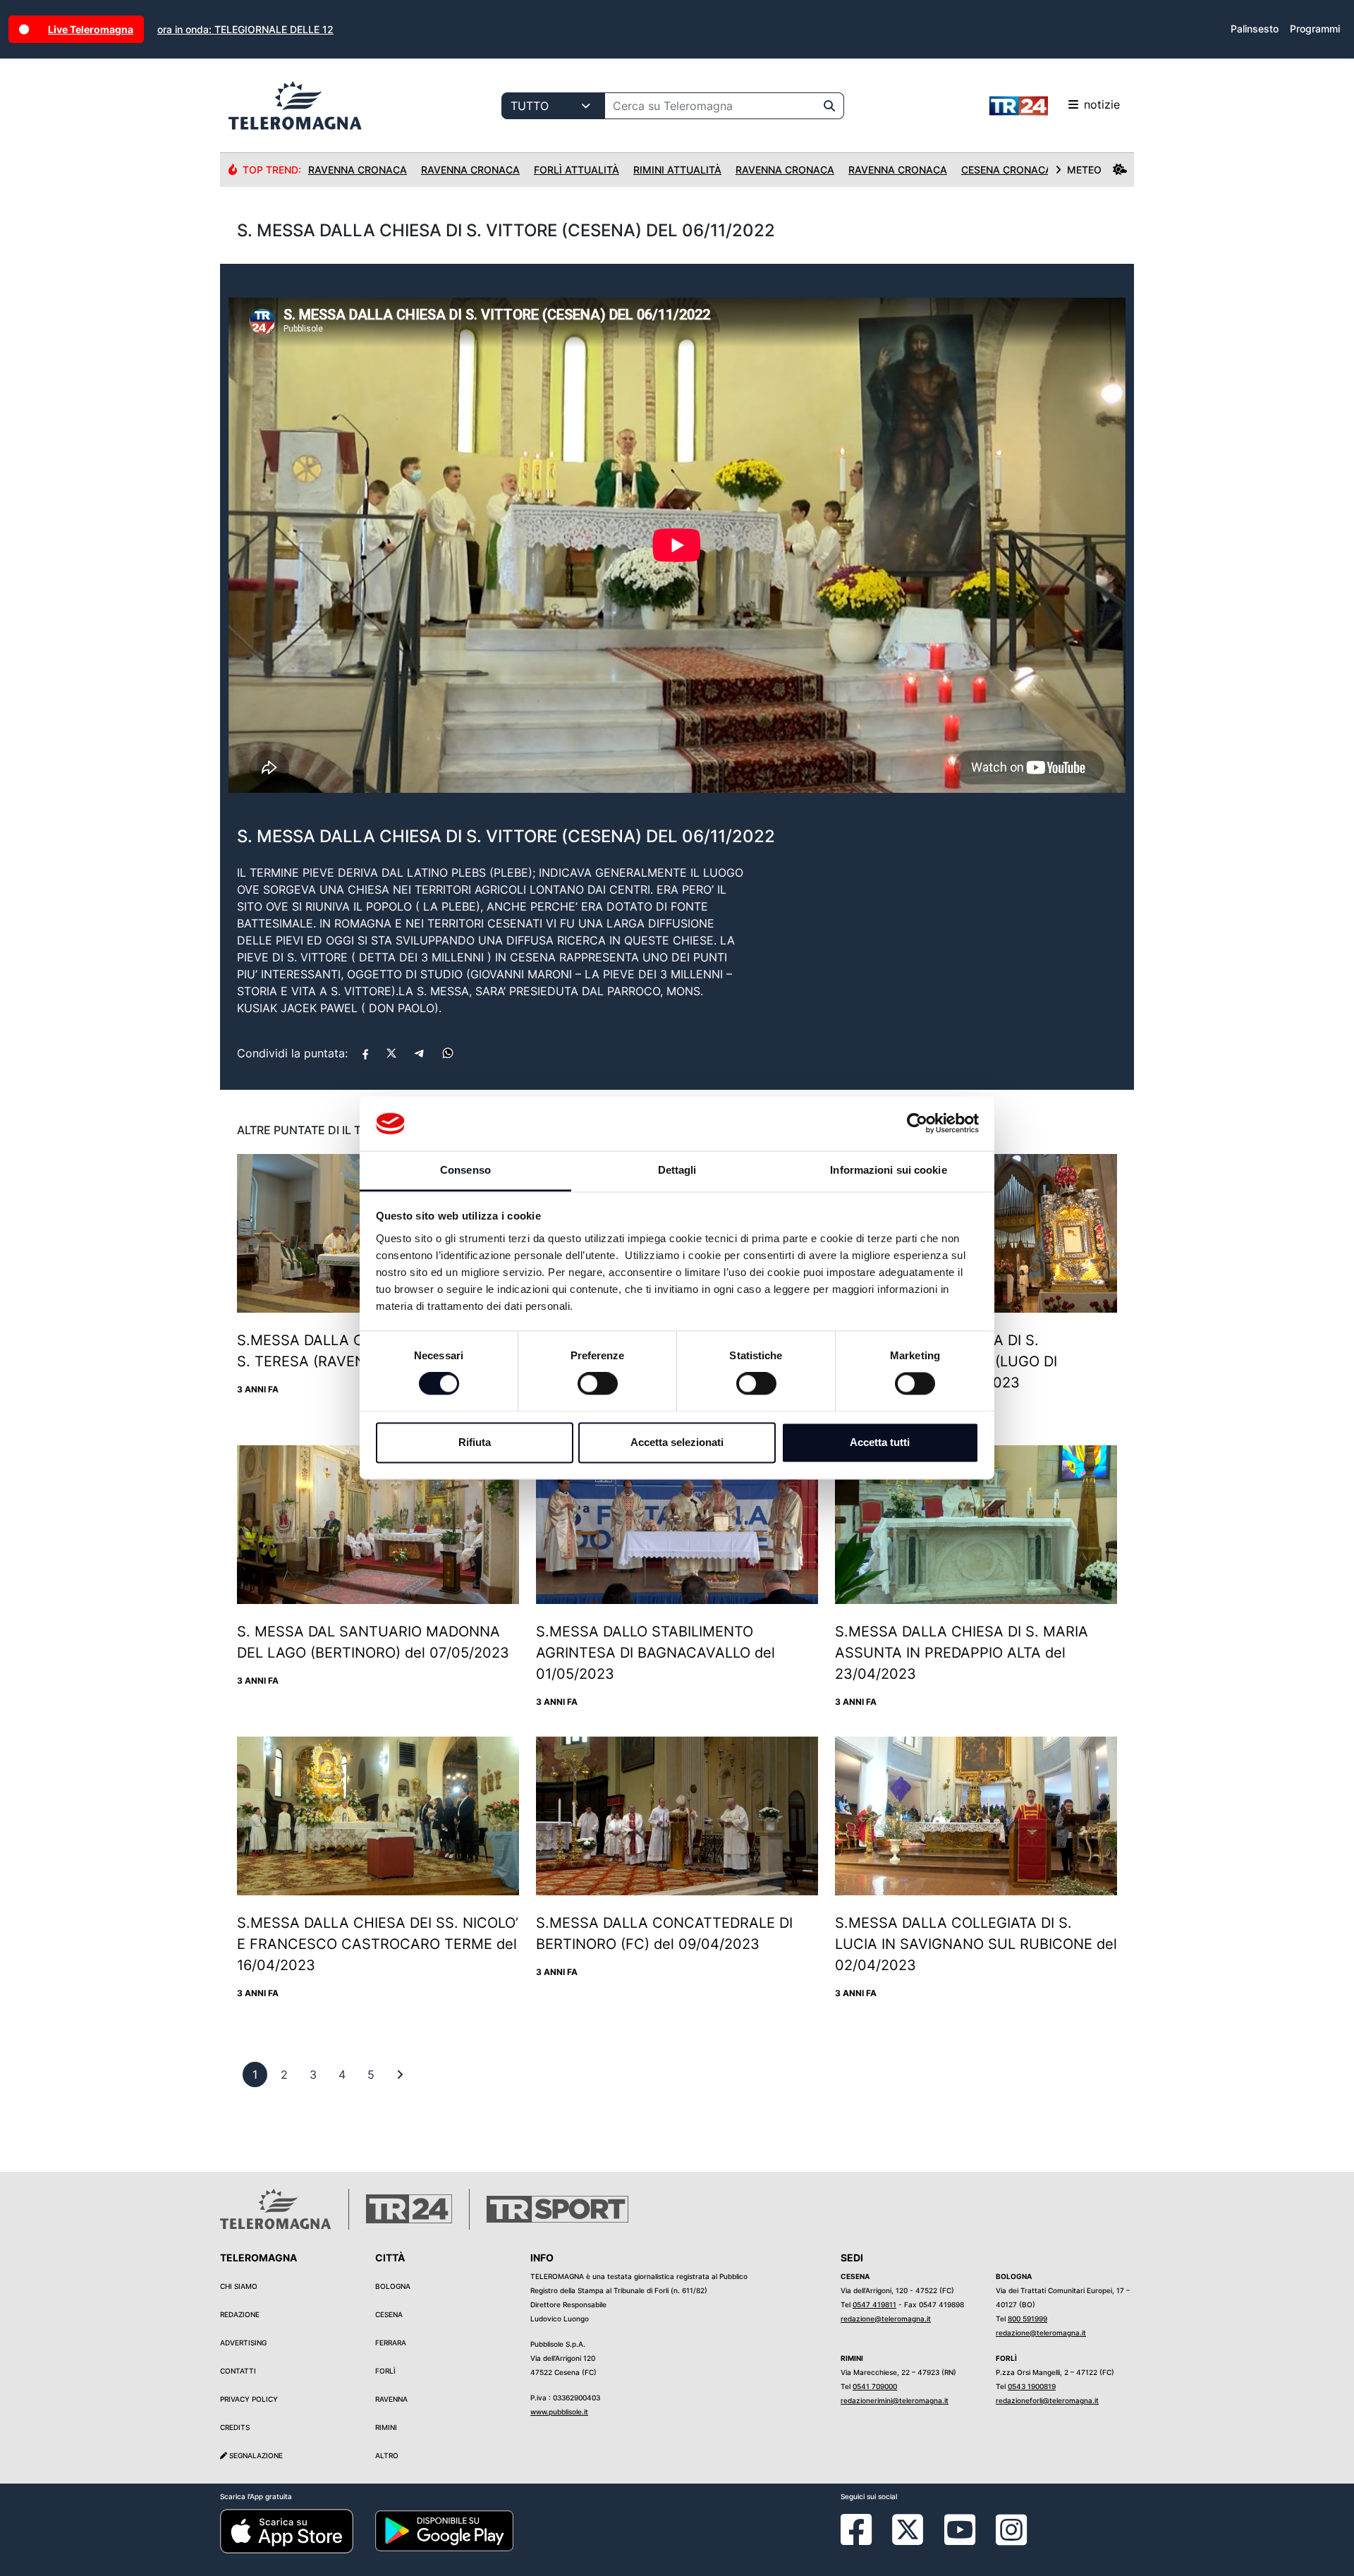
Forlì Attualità (577, 170)
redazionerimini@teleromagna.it (895, 2400)
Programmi (1315, 29)
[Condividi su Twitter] (391, 1053)
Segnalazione (255, 2455)
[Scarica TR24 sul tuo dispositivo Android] (444, 2530)
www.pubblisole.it (559, 2412)
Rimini (386, 2427)
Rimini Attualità (677, 170)
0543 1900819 (1032, 2386)
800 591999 (1027, 2319)
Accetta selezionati (677, 1442)
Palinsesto (1255, 29)
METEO (1084, 170)
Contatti (238, 2371)
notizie (1102, 104)
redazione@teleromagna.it (886, 2319)
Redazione (240, 2314)
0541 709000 (875, 2386)
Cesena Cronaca (1007, 170)
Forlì (385, 2371)
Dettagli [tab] (677, 1170)
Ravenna (391, 2399)
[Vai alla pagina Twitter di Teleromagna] (908, 2529)
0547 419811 (874, 2304)
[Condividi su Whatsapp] (448, 1053)
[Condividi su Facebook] (365, 1053)
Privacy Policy (249, 2399)
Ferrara (391, 2343)
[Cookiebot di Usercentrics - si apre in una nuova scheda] (917, 1124)
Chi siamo (239, 2286)
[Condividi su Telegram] (420, 1053)
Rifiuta (475, 1442)
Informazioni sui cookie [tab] (888, 1170)
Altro (387, 2455)
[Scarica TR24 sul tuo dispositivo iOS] (287, 2530)
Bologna (393, 2286)
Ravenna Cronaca (358, 170)
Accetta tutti (880, 1442)
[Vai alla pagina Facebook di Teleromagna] (865, 2540)
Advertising (243, 2343)
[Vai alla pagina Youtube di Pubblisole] (960, 2540)
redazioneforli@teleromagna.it (1047, 2400)
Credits (235, 2427)
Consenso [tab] (465, 1170)
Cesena (389, 2314)
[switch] (598, 1384)
